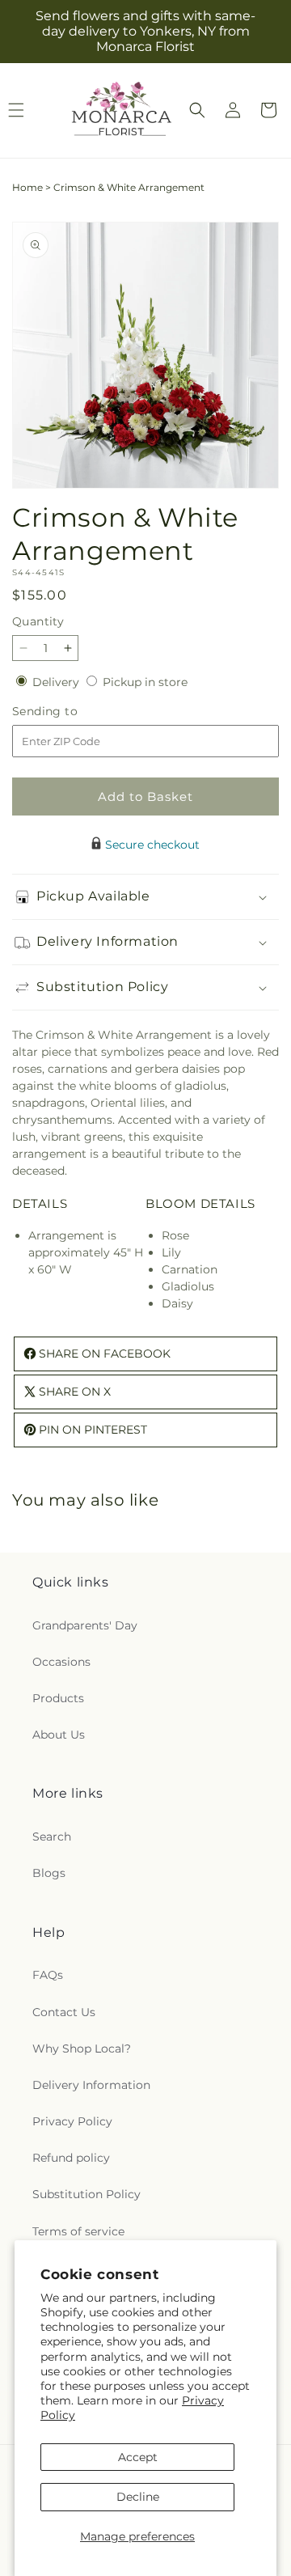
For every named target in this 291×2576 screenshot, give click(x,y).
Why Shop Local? (82, 2049)
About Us (59, 1735)
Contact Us (64, 2012)
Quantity (38, 621)
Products (58, 1698)
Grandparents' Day (85, 1625)
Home (27, 187)
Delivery (57, 682)
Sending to (69, 712)
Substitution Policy (86, 2194)
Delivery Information (91, 2085)
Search (52, 1837)
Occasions (61, 1662)
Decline (138, 2497)
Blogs (49, 1873)
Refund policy (71, 2158)
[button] (197, 110)
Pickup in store (145, 682)
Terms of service (78, 2231)
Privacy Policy (72, 2121)
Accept (138, 2457)
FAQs (48, 1975)
